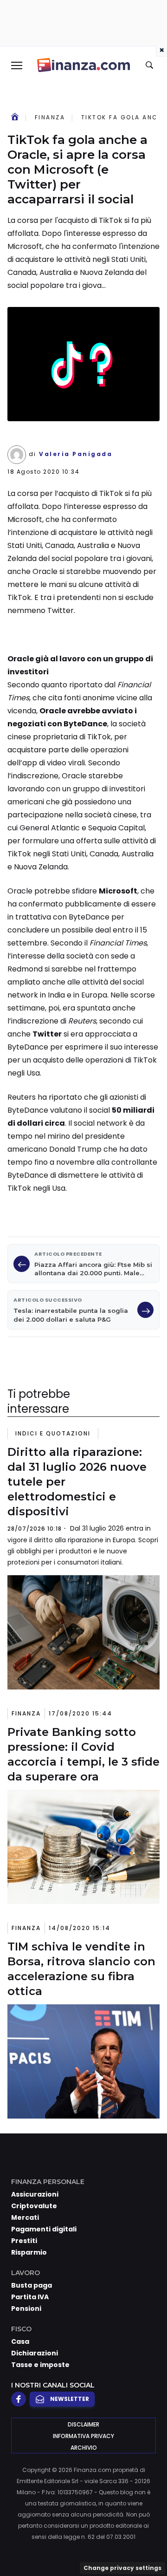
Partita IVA (30, 2297)
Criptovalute (34, 2206)
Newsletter (70, 2399)
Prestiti (24, 2241)
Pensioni (26, 2309)
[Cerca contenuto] (151, 65)
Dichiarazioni (35, 2353)
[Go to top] (148, 2545)
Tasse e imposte (40, 2365)
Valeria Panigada (76, 454)
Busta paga (32, 2285)
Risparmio (29, 2252)
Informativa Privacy (83, 2436)
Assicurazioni (35, 2194)
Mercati (25, 2217)
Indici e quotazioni (53, 1433)
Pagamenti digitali (44, 2229)
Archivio (84, 2448)
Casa (20, 2341)
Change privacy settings (122, 2568)
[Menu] (16, 65)
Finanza (50, 117)
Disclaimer (83, 2424)
